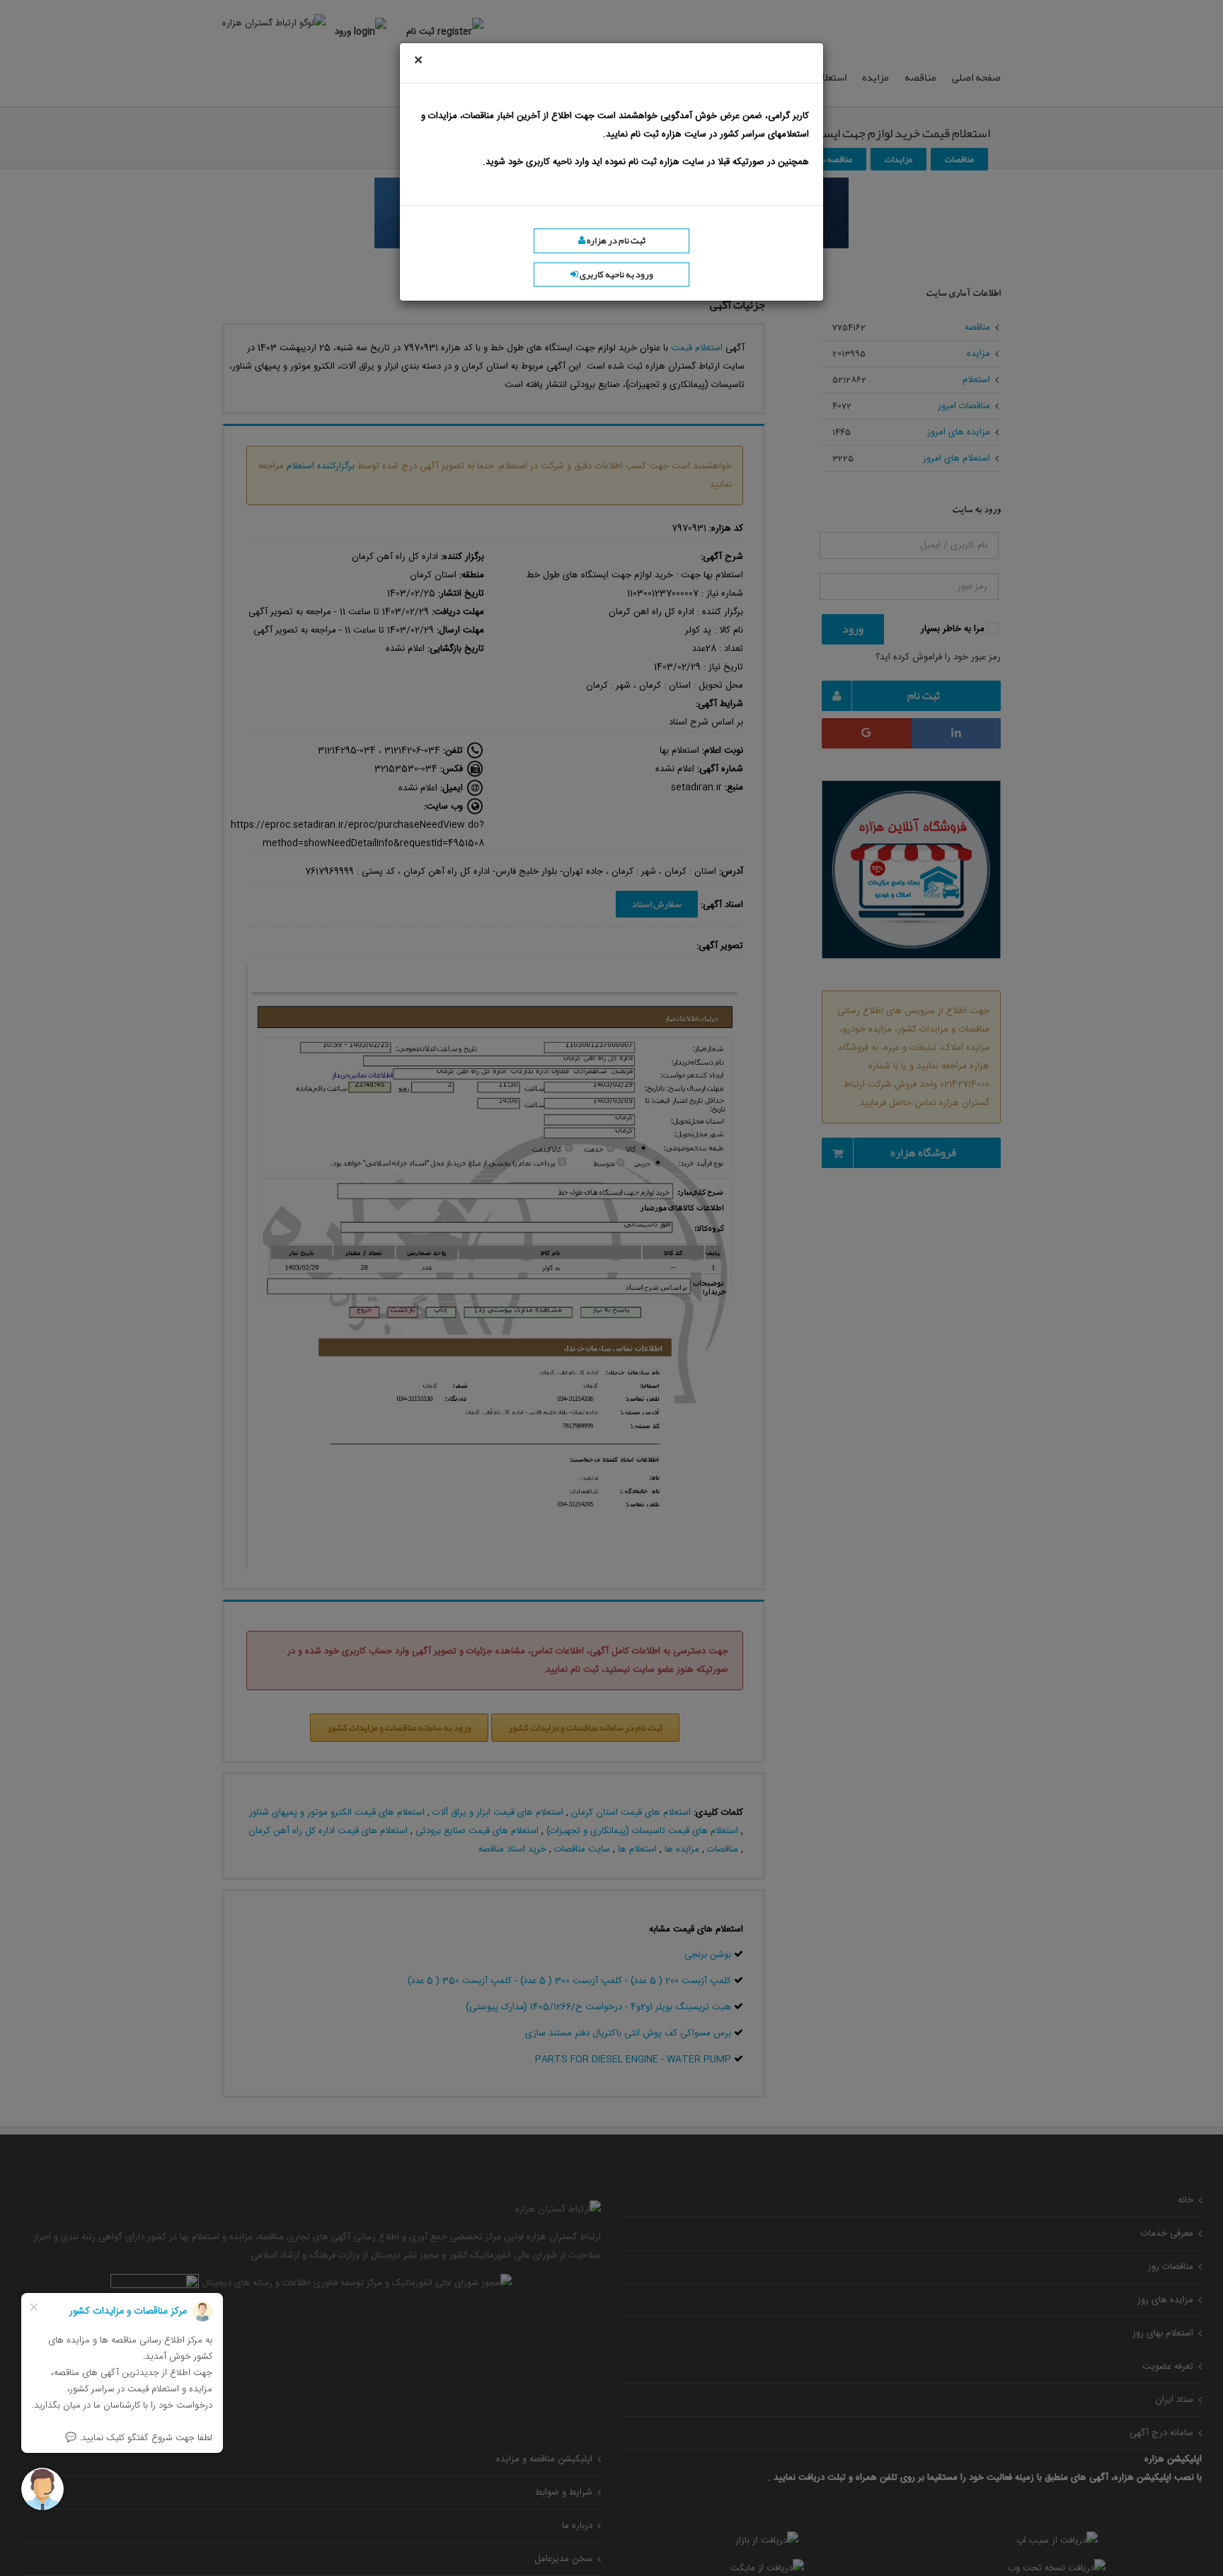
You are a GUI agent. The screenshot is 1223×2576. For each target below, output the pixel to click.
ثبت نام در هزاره (615, 241)
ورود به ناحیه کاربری (616, 275)
